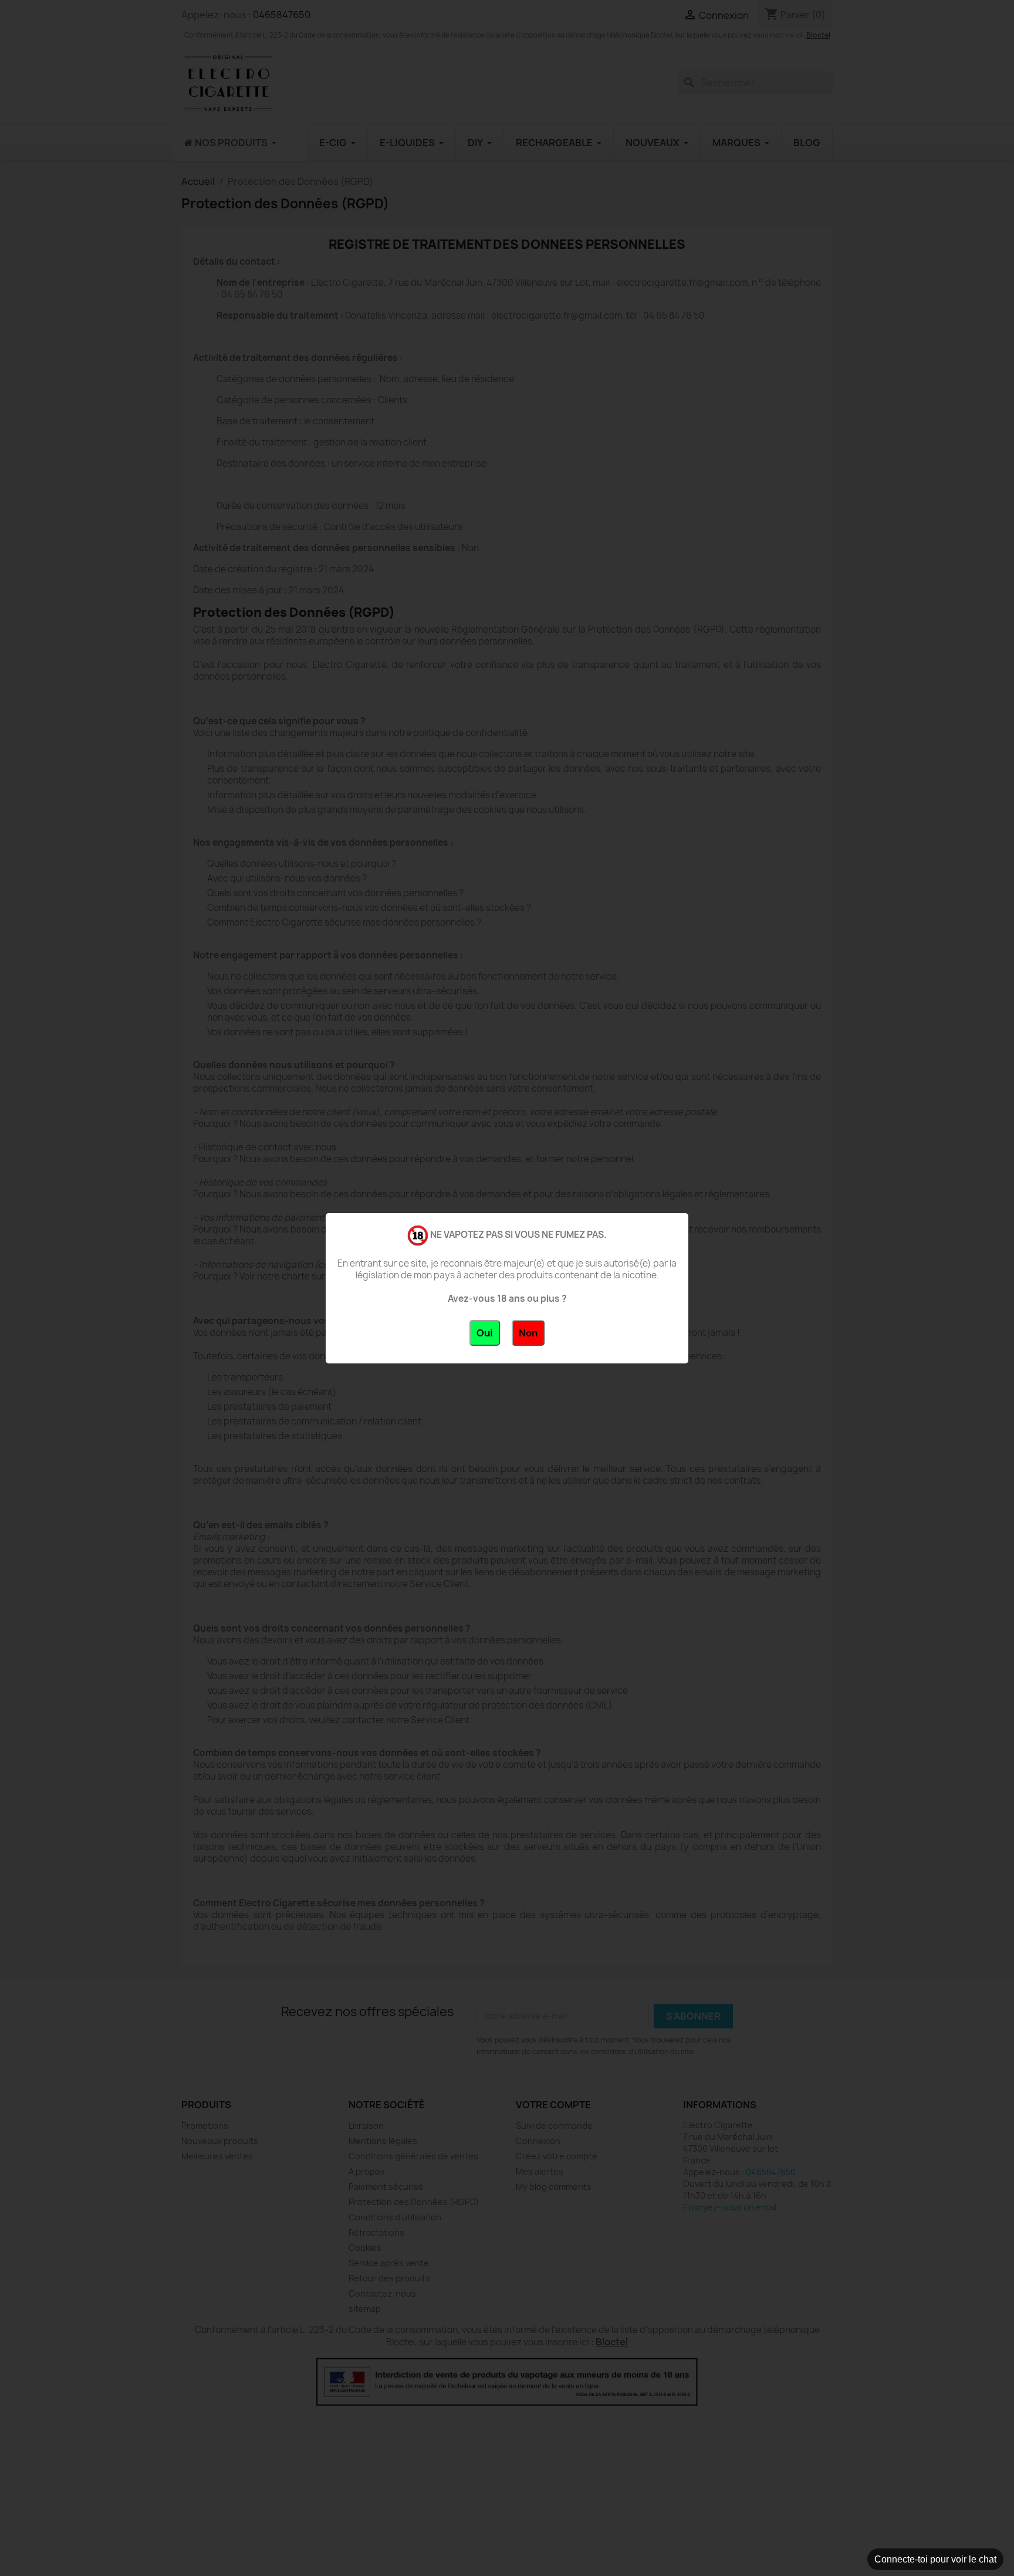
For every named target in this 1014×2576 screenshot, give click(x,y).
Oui (485, 1333)
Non (528, 1333)
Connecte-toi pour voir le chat (935, 2559)
